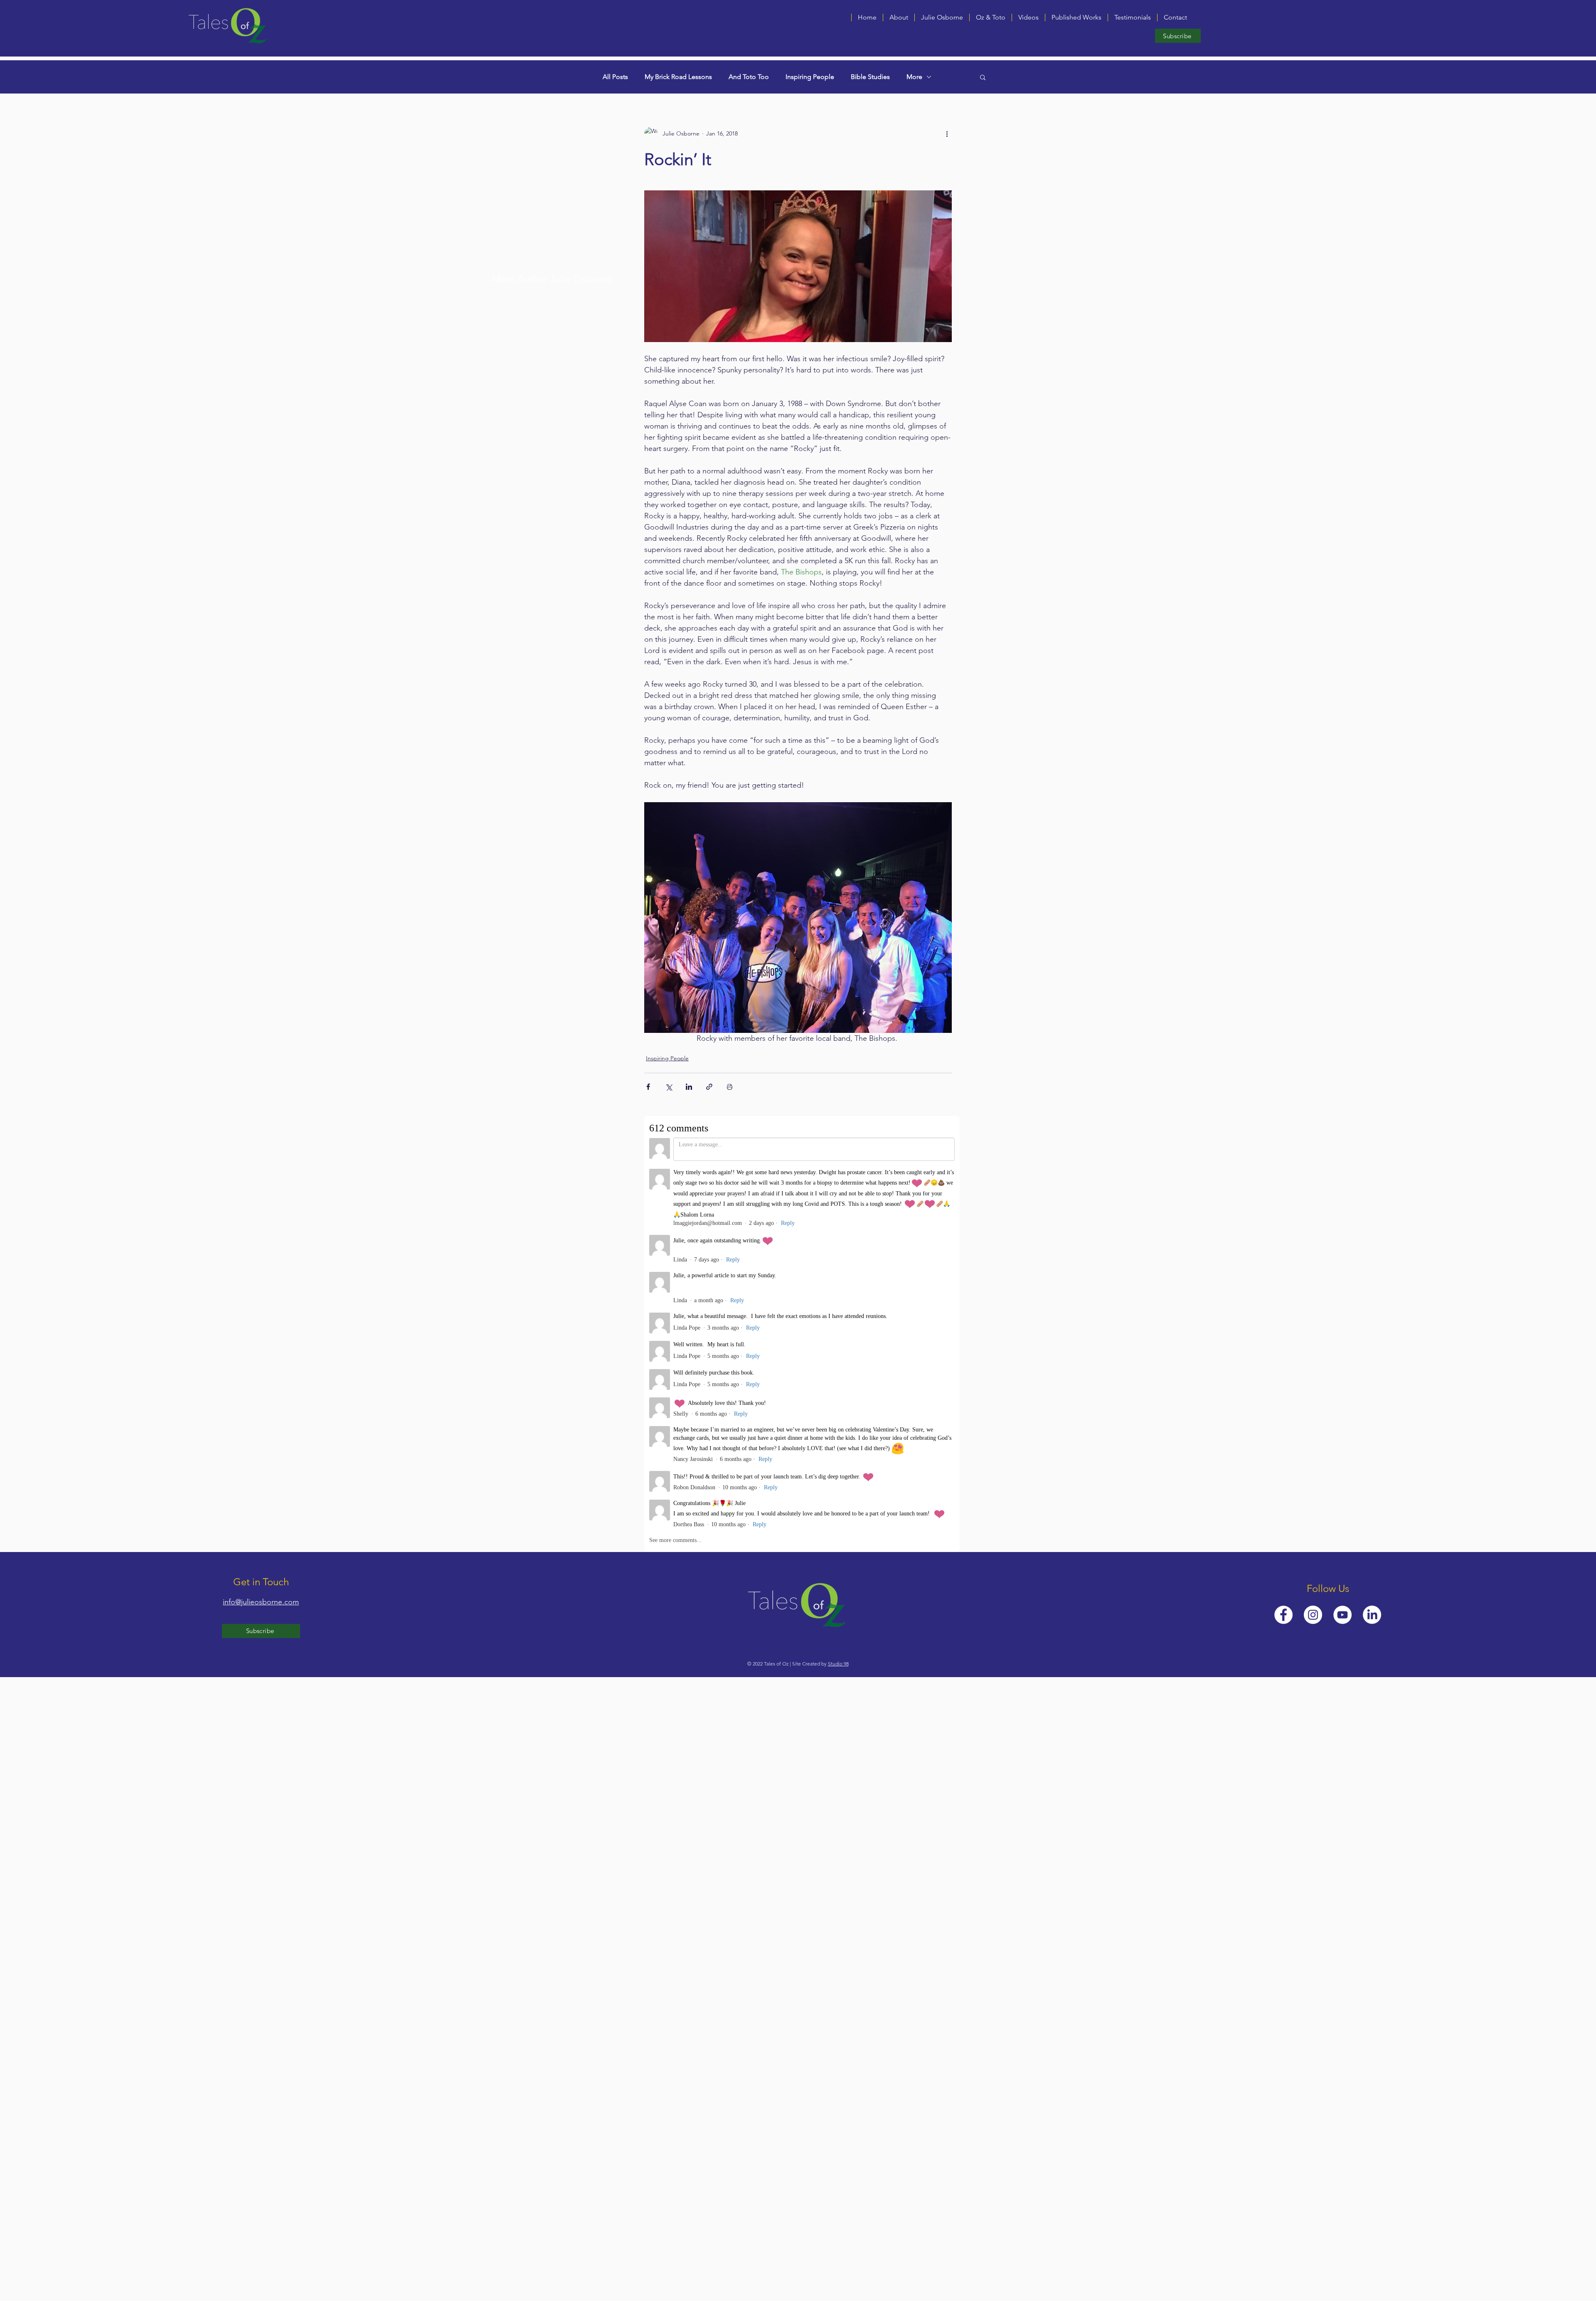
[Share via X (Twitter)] (669, 1087)
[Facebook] (1283, 1615)
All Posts (615, 77)
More (914, 77)
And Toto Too (749, 77)
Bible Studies (870, 77)
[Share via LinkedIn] (689, 1087)
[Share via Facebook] (648, 1087)
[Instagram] (1313, 1615)
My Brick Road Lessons (678, 77)
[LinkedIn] (1372, 1615)
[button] (1028, 17)
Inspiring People (810, 77)
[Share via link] (709, 1087)
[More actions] (947, 133)
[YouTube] (1342, 1615)
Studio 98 (838, 1664)
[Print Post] (730, 1087)
